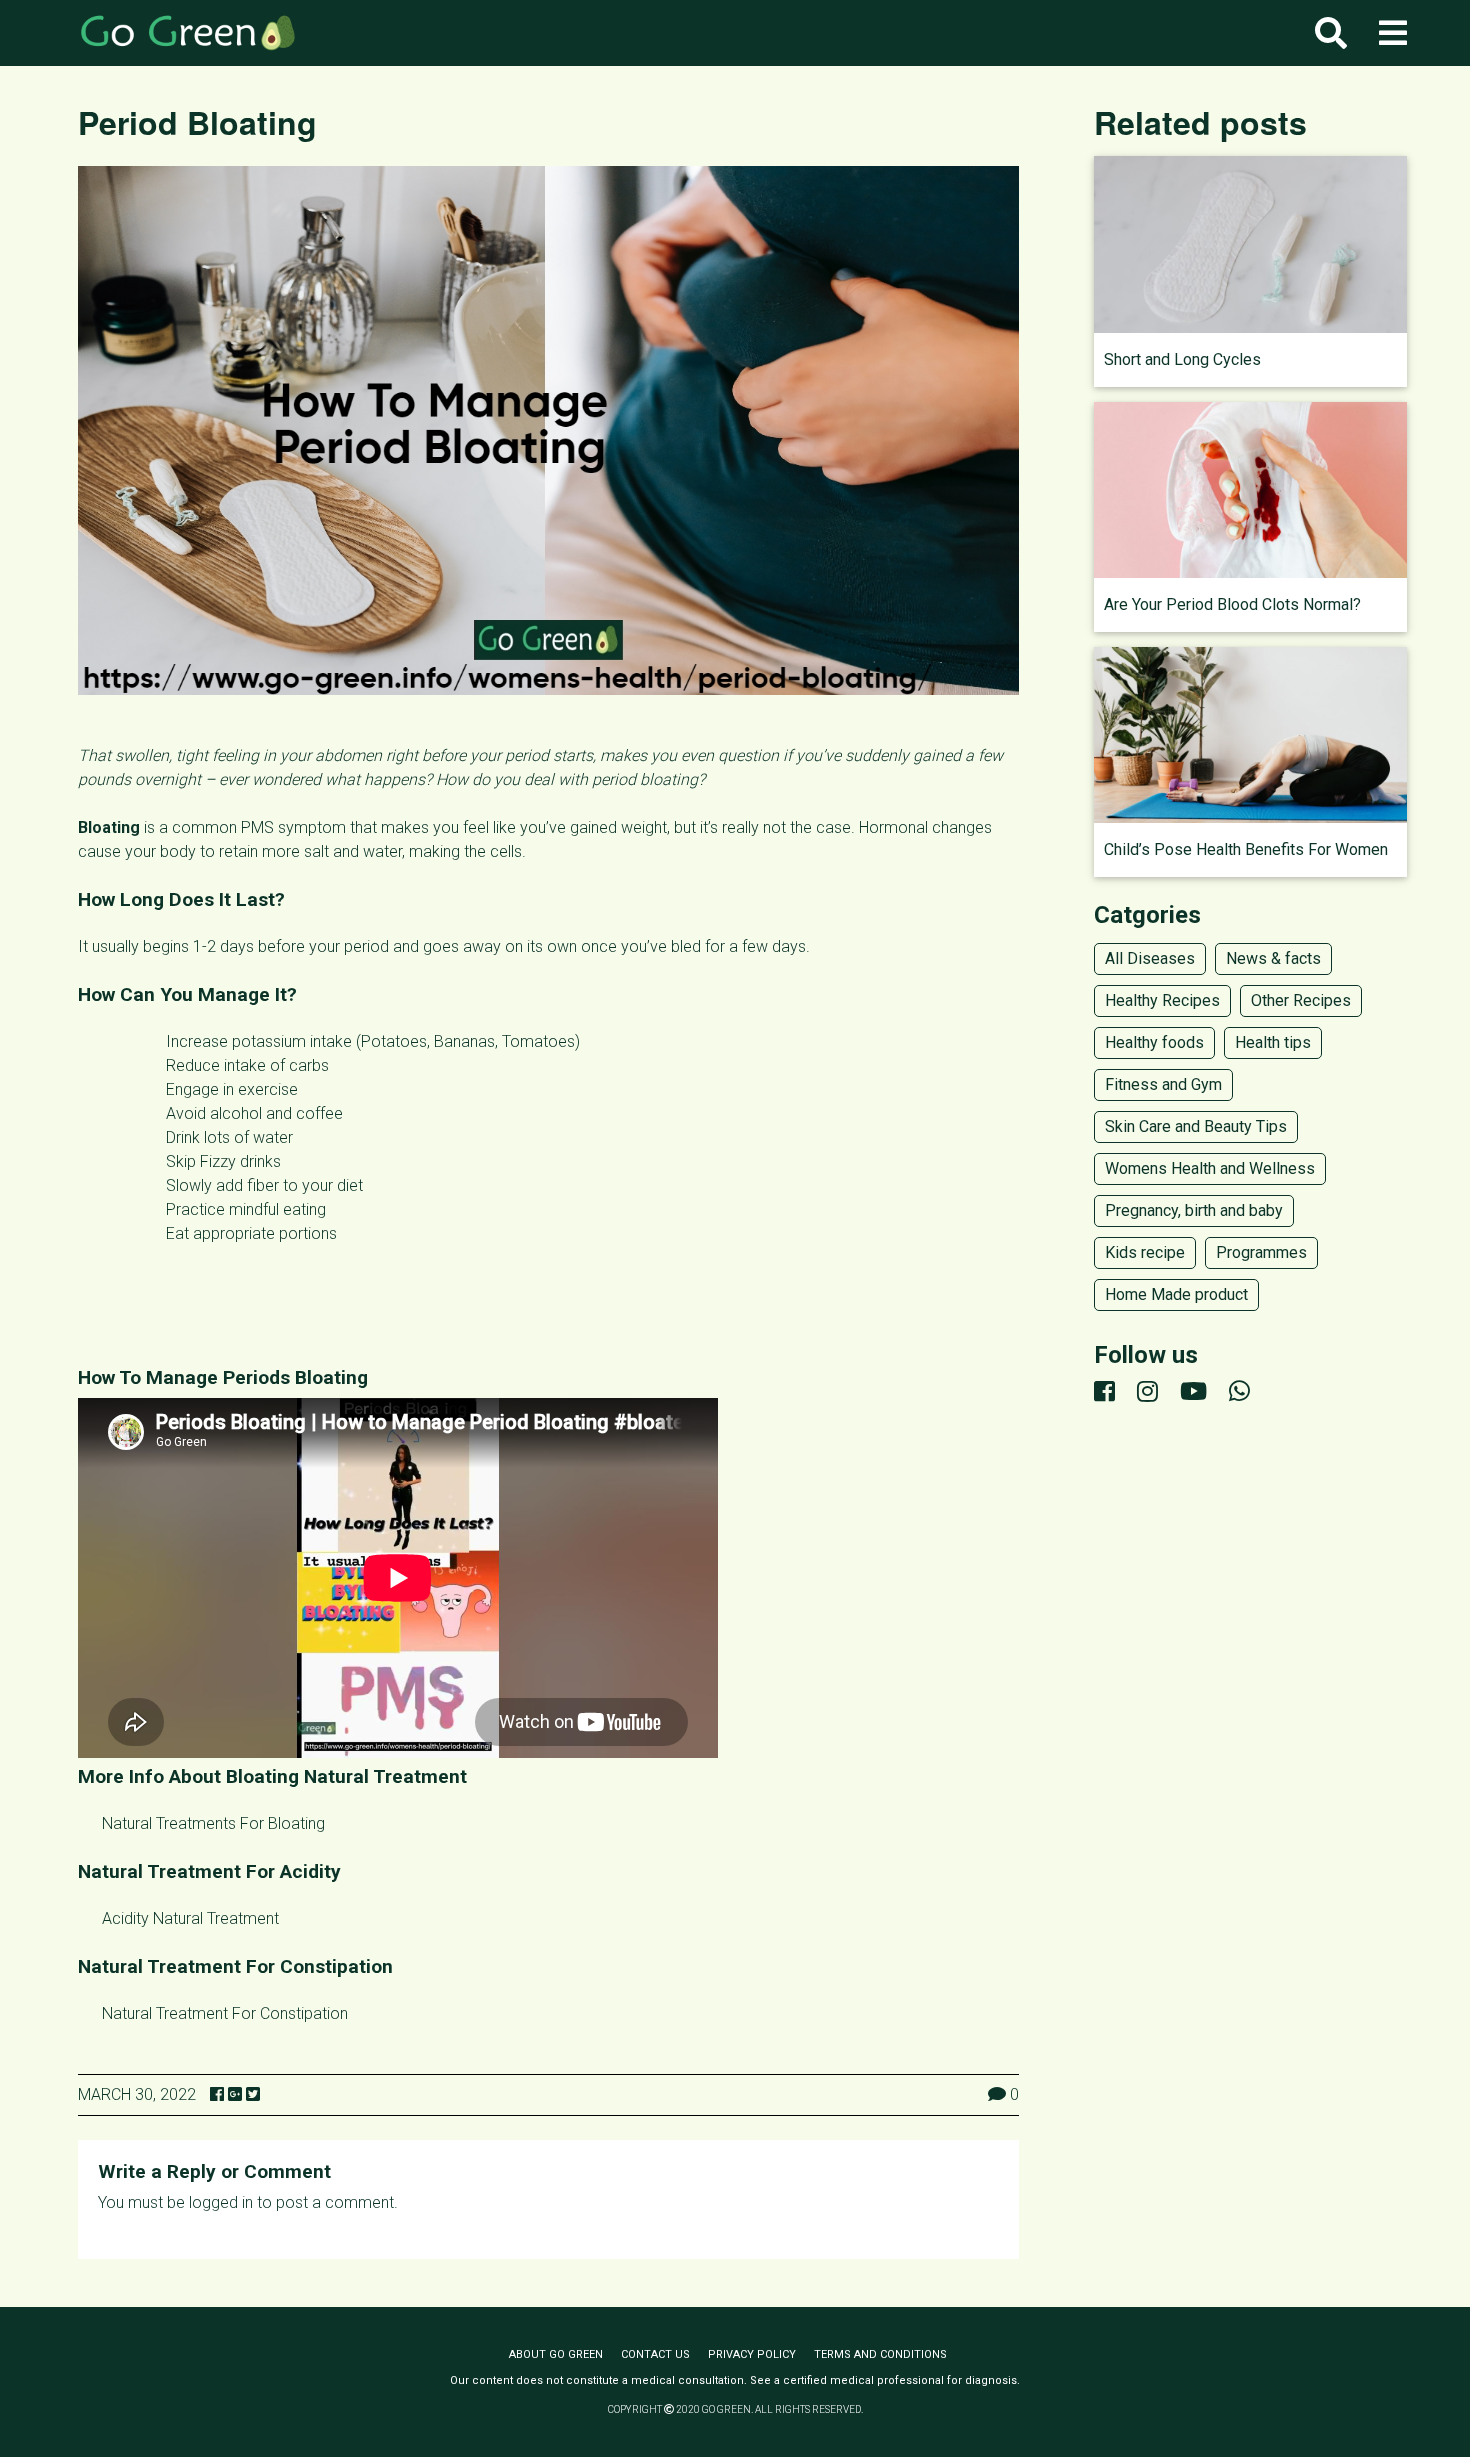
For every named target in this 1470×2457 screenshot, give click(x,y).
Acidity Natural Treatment (190, 1918)
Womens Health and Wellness (1210, 1168)
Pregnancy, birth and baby (1194, 1210)
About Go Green (556, 2354)
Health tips (1273, 1042)
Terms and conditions (880, 2354)
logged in (221, 2202)
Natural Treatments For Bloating (213, 1823)
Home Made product (1176, 1294)
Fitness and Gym (1163, 1084)
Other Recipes (1301, 1000)
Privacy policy (752, 2354)
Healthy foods (1154, 1042)
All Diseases (1150, 958)
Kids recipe (1145, 1252)
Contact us (655, 2354)
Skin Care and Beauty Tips (1196, 1126)
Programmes (1261, 1252)
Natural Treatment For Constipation (225, 2013)
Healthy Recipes (1162, 1000)
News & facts (1273, 958)
